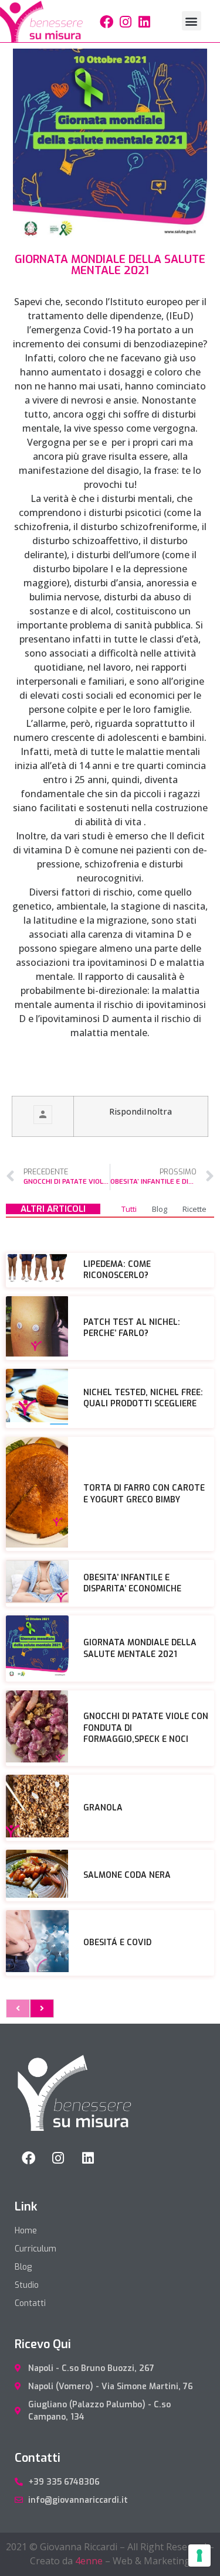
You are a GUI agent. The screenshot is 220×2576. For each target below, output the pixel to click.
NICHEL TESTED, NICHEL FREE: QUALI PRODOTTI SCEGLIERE (143, 1398)
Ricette (194, 1209)
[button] (192, 21)
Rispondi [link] (126, 1111)
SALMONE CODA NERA (127, 1875)
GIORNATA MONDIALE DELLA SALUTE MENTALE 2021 (140, 1649)
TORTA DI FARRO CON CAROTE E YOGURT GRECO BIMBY (144, 1494)
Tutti (129, 1209)
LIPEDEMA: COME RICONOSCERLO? (117, 1270)
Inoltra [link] (158, 1111)
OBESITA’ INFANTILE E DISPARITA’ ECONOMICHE (132, 1583)
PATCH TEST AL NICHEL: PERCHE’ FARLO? (132, 1328)
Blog (160, 1209)
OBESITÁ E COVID (117, 1943)
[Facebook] (106, 22)
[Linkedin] (144, 22)
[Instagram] (126, 22)
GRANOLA (103, 1808)
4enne (89, 2561)
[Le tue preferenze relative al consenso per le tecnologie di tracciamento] (199, 2555)
